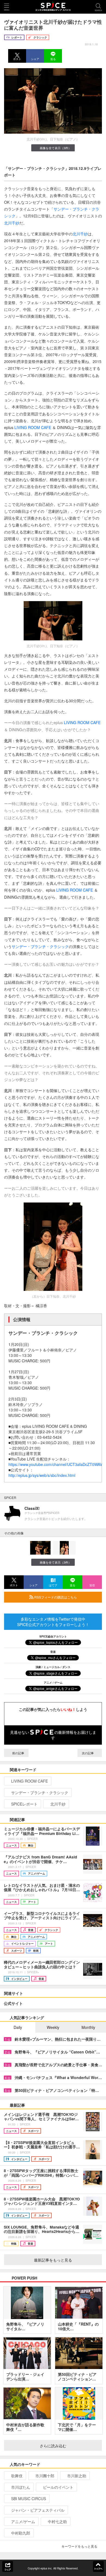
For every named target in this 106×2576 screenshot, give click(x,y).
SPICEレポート (24, 1804)
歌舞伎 (17, 2476)
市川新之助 (77, 2476)
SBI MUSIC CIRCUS (29, 2499)
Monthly (88, 2027)
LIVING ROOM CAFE (33, 427)
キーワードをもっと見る (79, 2546)
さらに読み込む (53, 2446)
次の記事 (88, 1753)
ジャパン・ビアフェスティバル (38, 2510)
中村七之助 (57, 2521)
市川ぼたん (21, 2487)
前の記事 (18, 1753)
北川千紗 (12, 223)
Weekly (53, 2027)
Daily (18, 2027)
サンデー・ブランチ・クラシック (40, 946)
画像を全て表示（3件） (55, 148)
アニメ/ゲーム (23, 2521)
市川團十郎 (45, 2476)
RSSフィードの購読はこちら (55, 1597)
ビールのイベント (58, 2487)
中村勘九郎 (21, 2533)
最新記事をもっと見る (53, 2260)
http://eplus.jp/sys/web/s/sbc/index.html (42, 1475)
